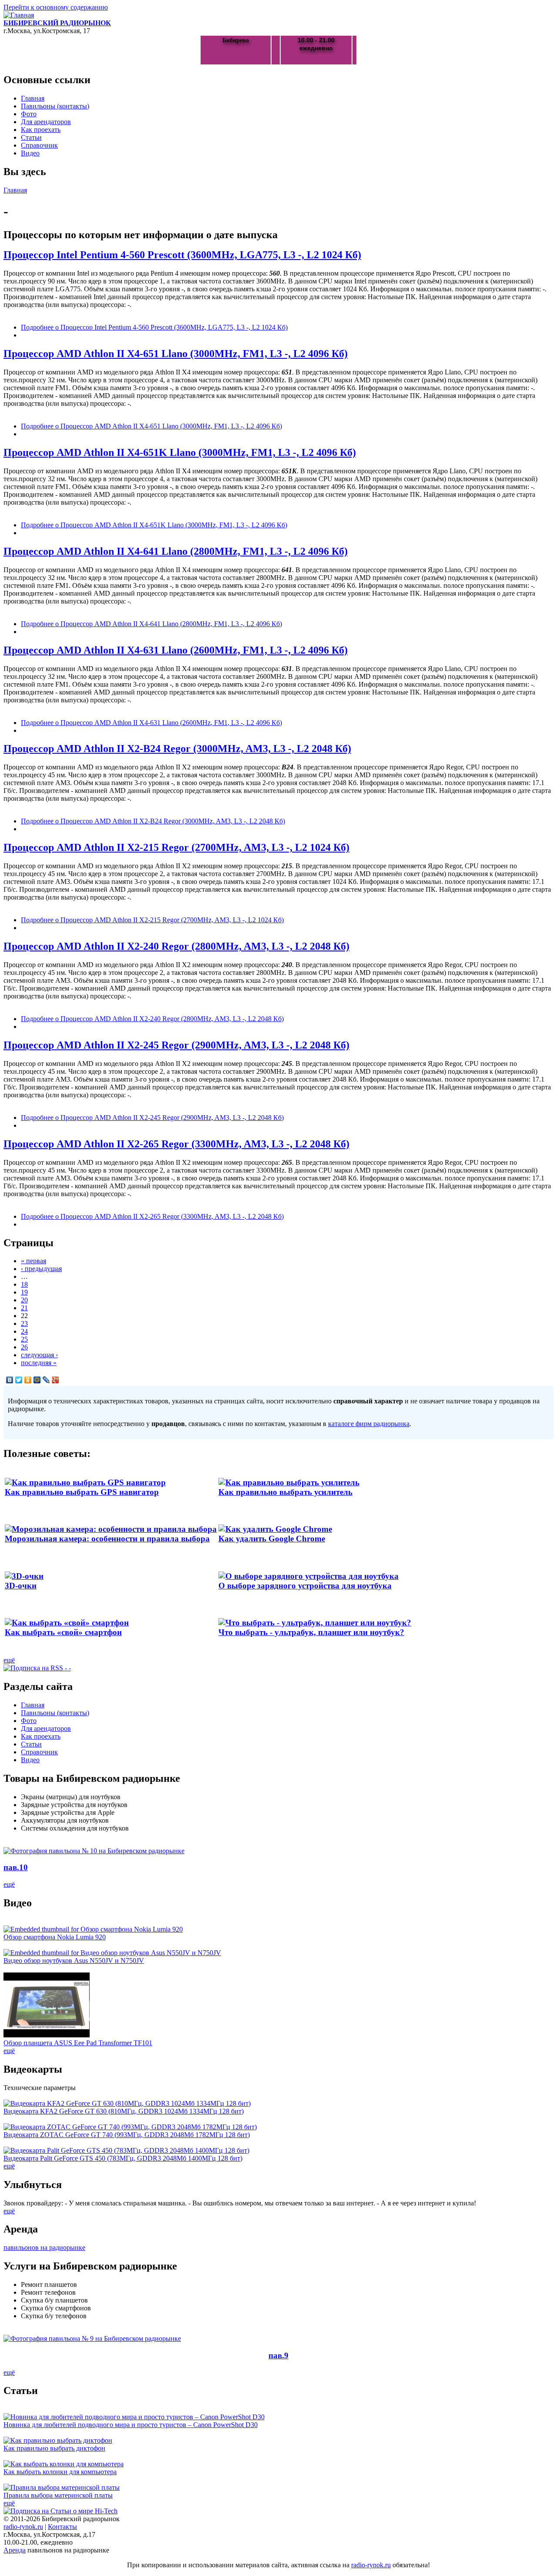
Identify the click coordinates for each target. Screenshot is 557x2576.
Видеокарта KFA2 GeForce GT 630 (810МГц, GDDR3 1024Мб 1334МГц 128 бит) (124, 2111)
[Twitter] (19, 1380)
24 (24, 1331)
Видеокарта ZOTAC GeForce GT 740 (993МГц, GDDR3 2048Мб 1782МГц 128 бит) (127, 2135)
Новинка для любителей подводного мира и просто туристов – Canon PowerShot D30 (131, 2425)
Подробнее (154, 327)
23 (24, 1323)
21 (24, 1308)
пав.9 (278, 2355)
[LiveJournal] (46, 1380)
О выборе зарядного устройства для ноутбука (305, 1586)
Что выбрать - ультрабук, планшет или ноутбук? (311, 1632)
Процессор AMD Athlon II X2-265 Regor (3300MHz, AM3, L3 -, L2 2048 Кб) (176, 1144)
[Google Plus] (55, 1380)
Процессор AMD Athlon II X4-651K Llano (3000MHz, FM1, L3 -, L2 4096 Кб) (180, 452)
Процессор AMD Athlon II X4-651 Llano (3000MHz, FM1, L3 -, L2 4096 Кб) (176, 354)
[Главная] (19, 15)
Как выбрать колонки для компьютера (60, 2472)
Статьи (31, 137)
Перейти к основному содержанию (56, 7)
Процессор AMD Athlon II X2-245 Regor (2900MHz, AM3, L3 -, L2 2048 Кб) (176, 1045)
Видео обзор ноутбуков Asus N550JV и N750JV (74, 1961)
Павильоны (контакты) (55, 106)
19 (24, 1292)
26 (24, 1347)
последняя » (39, 1363)
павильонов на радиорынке (44, 2247)
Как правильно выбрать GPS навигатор (82, 1492)
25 (24, 1339)
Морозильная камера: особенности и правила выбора (107, 1539)
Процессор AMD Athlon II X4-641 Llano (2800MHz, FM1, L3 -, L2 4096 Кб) (176, 551)
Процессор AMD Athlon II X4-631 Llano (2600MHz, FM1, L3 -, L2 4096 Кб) (176, 650)
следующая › (39, 1355)
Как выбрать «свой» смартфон (63, 1632)
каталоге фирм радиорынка (369, 1424)
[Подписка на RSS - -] (37, 1668)
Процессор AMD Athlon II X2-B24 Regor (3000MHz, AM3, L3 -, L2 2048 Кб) (177, 749)
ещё (9, 1660)
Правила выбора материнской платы (58, 2495)
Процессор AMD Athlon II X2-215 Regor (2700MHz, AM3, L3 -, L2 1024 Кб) (176, 847)
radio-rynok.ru (23, 2527)
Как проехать (41, 130)
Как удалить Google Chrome (272, 1539)
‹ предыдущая (41, 1269)
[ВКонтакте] (10, 1380)
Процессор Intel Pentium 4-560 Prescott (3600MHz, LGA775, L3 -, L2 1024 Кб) (182, 255)
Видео (30, 153)
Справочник (39, 145)
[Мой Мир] (37, 1380)
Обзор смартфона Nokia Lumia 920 (55, 1937)
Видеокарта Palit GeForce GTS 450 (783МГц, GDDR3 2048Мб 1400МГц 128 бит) (123, 2158)
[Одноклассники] (28, 1380)
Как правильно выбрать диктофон (54, 2448)
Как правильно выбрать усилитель (285, 1492)
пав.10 (16, 1867)
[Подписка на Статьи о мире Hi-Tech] (60, 2511)
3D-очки (21, 1586)
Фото (29, 114)
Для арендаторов (46, 122)
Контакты (62, 2527)
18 (24, 1284)
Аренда (15, 2550)
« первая (34, 1261)
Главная (33, 98)
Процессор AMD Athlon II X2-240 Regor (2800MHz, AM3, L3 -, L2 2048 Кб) (176, 946)
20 (24, 1300)
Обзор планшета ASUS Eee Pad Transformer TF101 (78, 2043)
